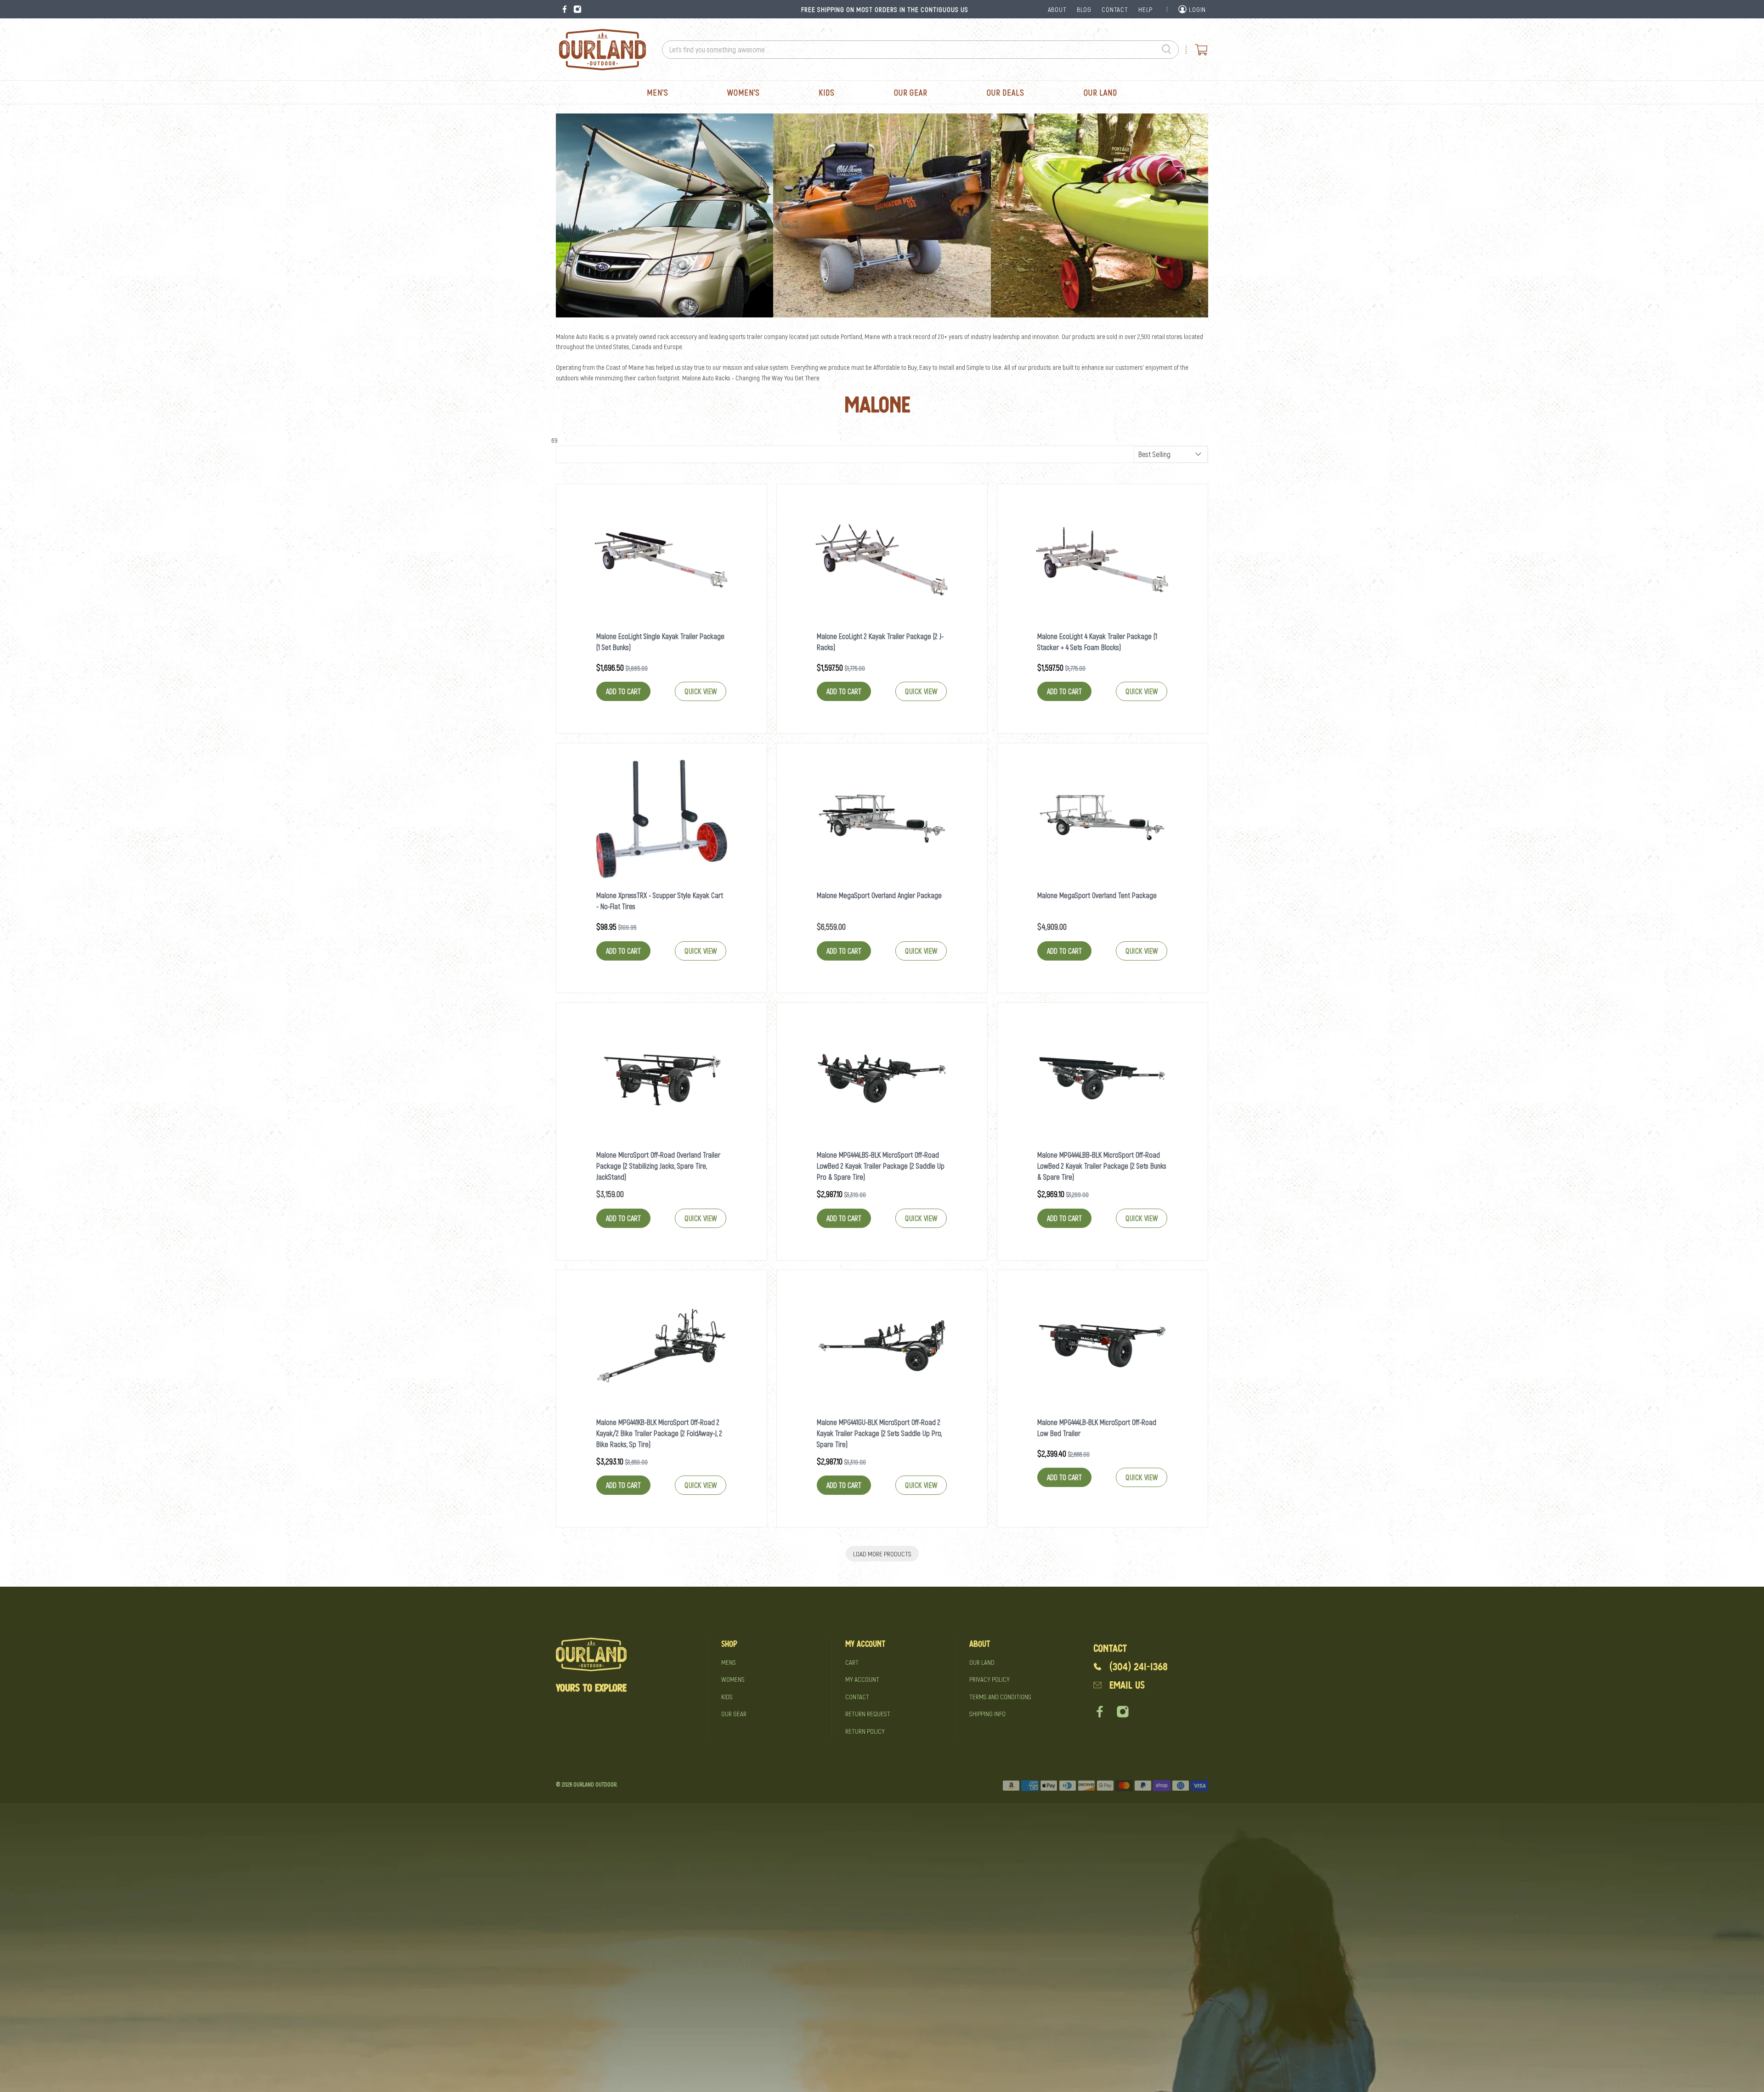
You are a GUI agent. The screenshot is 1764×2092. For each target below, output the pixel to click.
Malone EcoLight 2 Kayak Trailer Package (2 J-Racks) (880, 642)
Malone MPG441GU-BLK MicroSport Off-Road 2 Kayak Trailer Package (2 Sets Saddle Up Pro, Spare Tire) (879, 1433)
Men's (658, 92)
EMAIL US (1127, 1685)
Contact (857, 1696)
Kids (827, 92)
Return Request (868, 1713)
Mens (729, 1662)
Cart (852, 1662)
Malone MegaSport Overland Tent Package (1097, 895)
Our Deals (1006, 92)
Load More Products (882, 1554)
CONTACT (1115, 9)
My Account (862, 1679)
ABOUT (1057, 9)
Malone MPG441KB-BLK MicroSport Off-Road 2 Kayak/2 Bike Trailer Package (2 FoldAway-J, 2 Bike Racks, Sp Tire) (659, 1433)
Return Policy (865, 1731)
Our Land (1100, 92)
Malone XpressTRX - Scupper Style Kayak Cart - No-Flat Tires (660, 901)
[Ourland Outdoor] (602, 50)
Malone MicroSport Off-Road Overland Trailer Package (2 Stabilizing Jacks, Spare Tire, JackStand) (658, 1166)
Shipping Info (987, 1713)
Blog (1084, 9)
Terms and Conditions (1000, 1696)
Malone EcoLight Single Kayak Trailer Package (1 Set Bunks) (660, 642)
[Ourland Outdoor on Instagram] (577, 9)
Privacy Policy (989, 1679)
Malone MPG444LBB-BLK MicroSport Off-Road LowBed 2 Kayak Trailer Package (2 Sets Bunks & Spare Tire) (1102, 1166)
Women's (743, 92)
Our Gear (911, 92)
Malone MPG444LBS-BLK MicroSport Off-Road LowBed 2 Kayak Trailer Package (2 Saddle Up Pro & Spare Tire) (881, 1166)
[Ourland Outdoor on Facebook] (565, 9)
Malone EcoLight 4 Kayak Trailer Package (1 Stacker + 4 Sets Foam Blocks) (1097, 642)
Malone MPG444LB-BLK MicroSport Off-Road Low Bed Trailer (1097, 1428)
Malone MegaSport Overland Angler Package (879, 895)
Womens (733, 1679)
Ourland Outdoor (595, 1784)
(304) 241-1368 (1139, 1667)
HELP (1145, 9)
